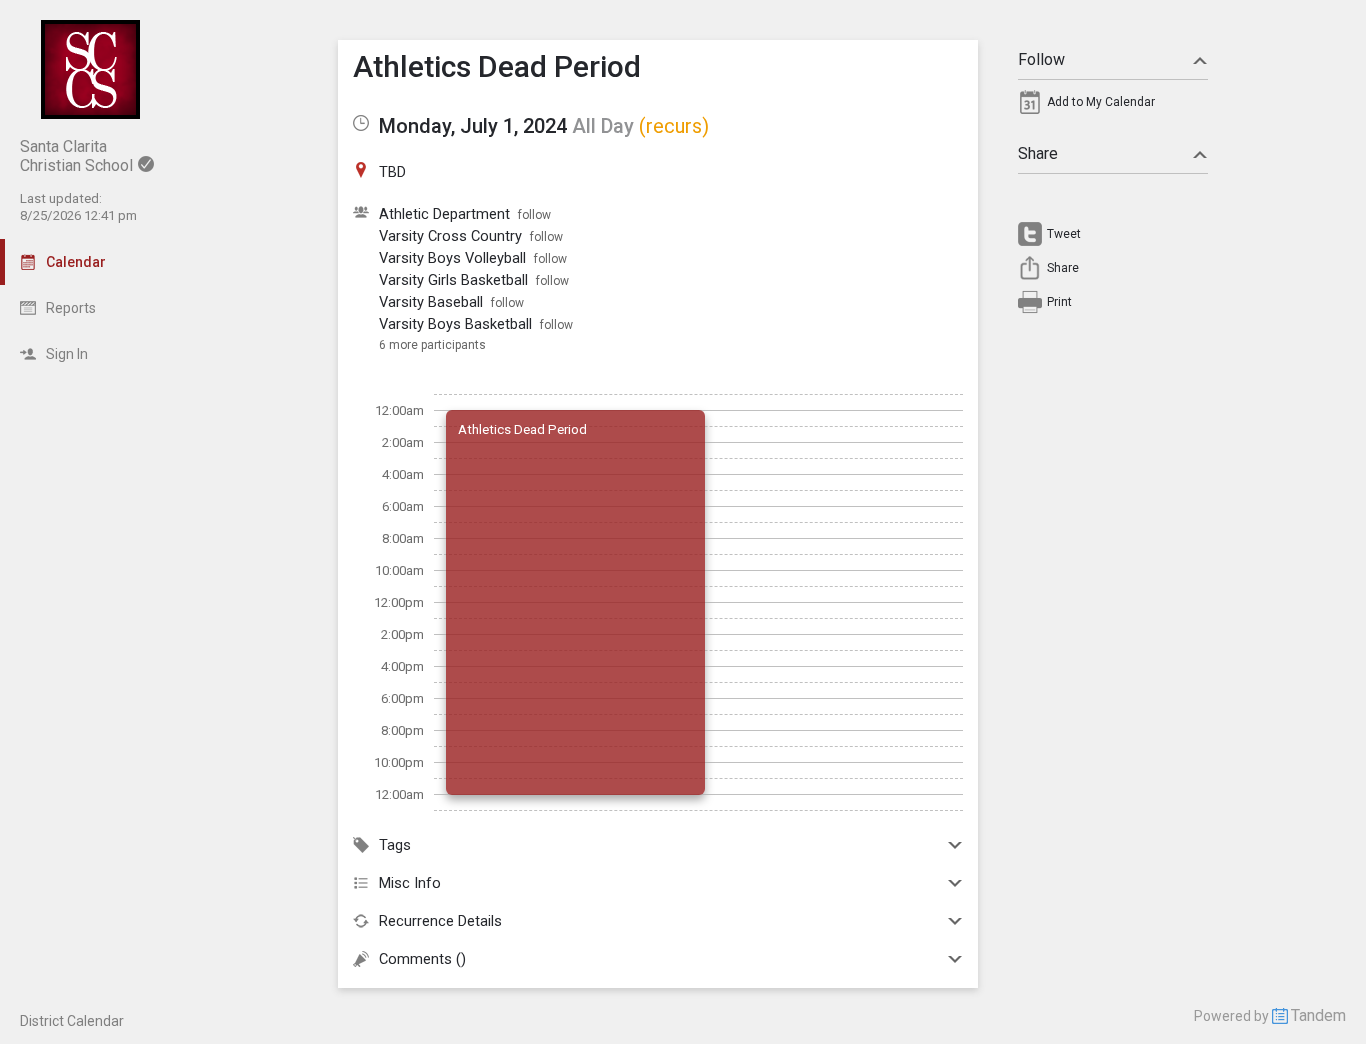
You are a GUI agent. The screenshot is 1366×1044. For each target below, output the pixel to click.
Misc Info (410, 883)
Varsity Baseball (431, 302)
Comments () (422, 959)
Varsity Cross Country (450, 236)
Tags (395, 845)
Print (1059, 302)
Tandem (1318, 1015)
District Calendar (72, 1021)
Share (1038, 153)
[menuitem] (1113, 107)
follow (534, 215)
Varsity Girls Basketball (453, 280)
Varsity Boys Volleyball (452, 258)
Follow (1041, 59)
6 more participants (432, 345)
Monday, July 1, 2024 (473, 126)
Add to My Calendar (1101, 102)
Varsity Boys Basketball (455, 324)
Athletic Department (444, 214)
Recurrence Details (440, 921)
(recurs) (674, 126)
